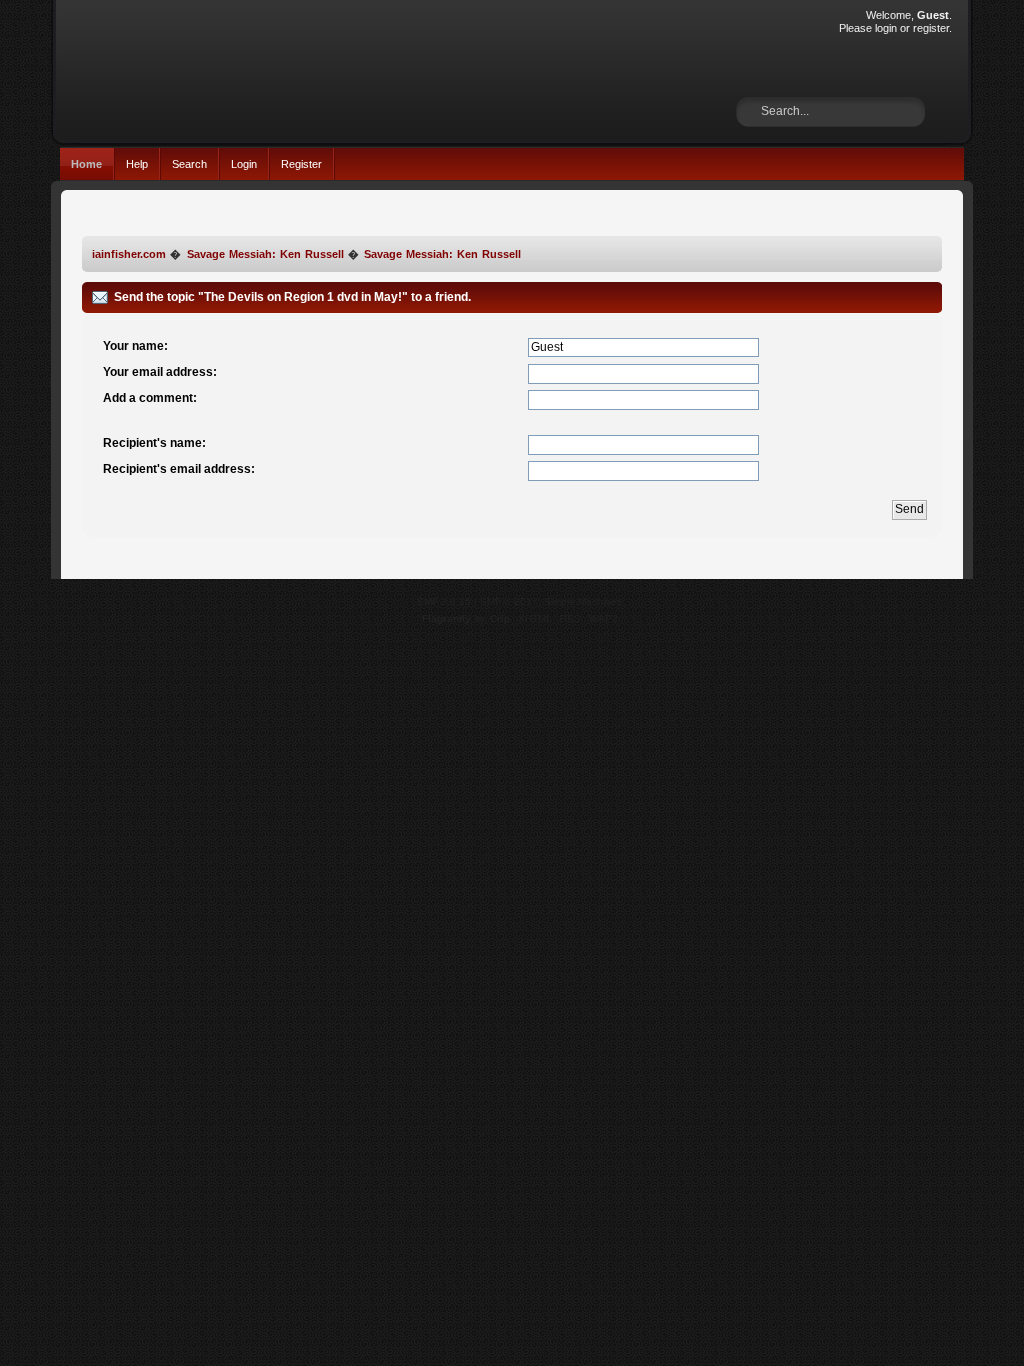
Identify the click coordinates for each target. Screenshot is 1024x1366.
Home (86, 164)
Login (244, 164)
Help (137, 164)
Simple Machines (583, 601)
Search (189, 164)
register (931, 28)
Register (301, 164)
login (886, 28)
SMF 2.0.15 (444, 601)
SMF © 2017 (509, 601)
